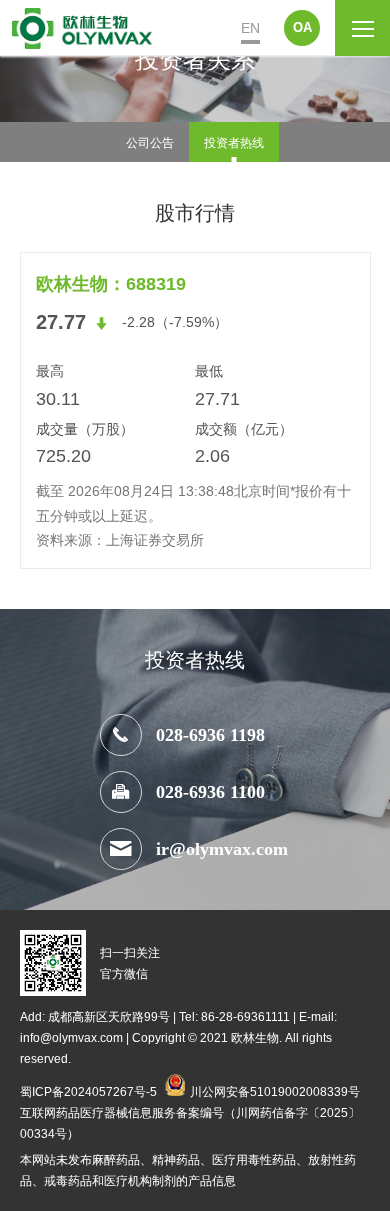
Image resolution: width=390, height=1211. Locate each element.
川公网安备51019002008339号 (275, 1091)
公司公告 (150, 142)
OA (302, 27)
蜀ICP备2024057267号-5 (88, 1091)
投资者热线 (234, 142)
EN (250, 28)
